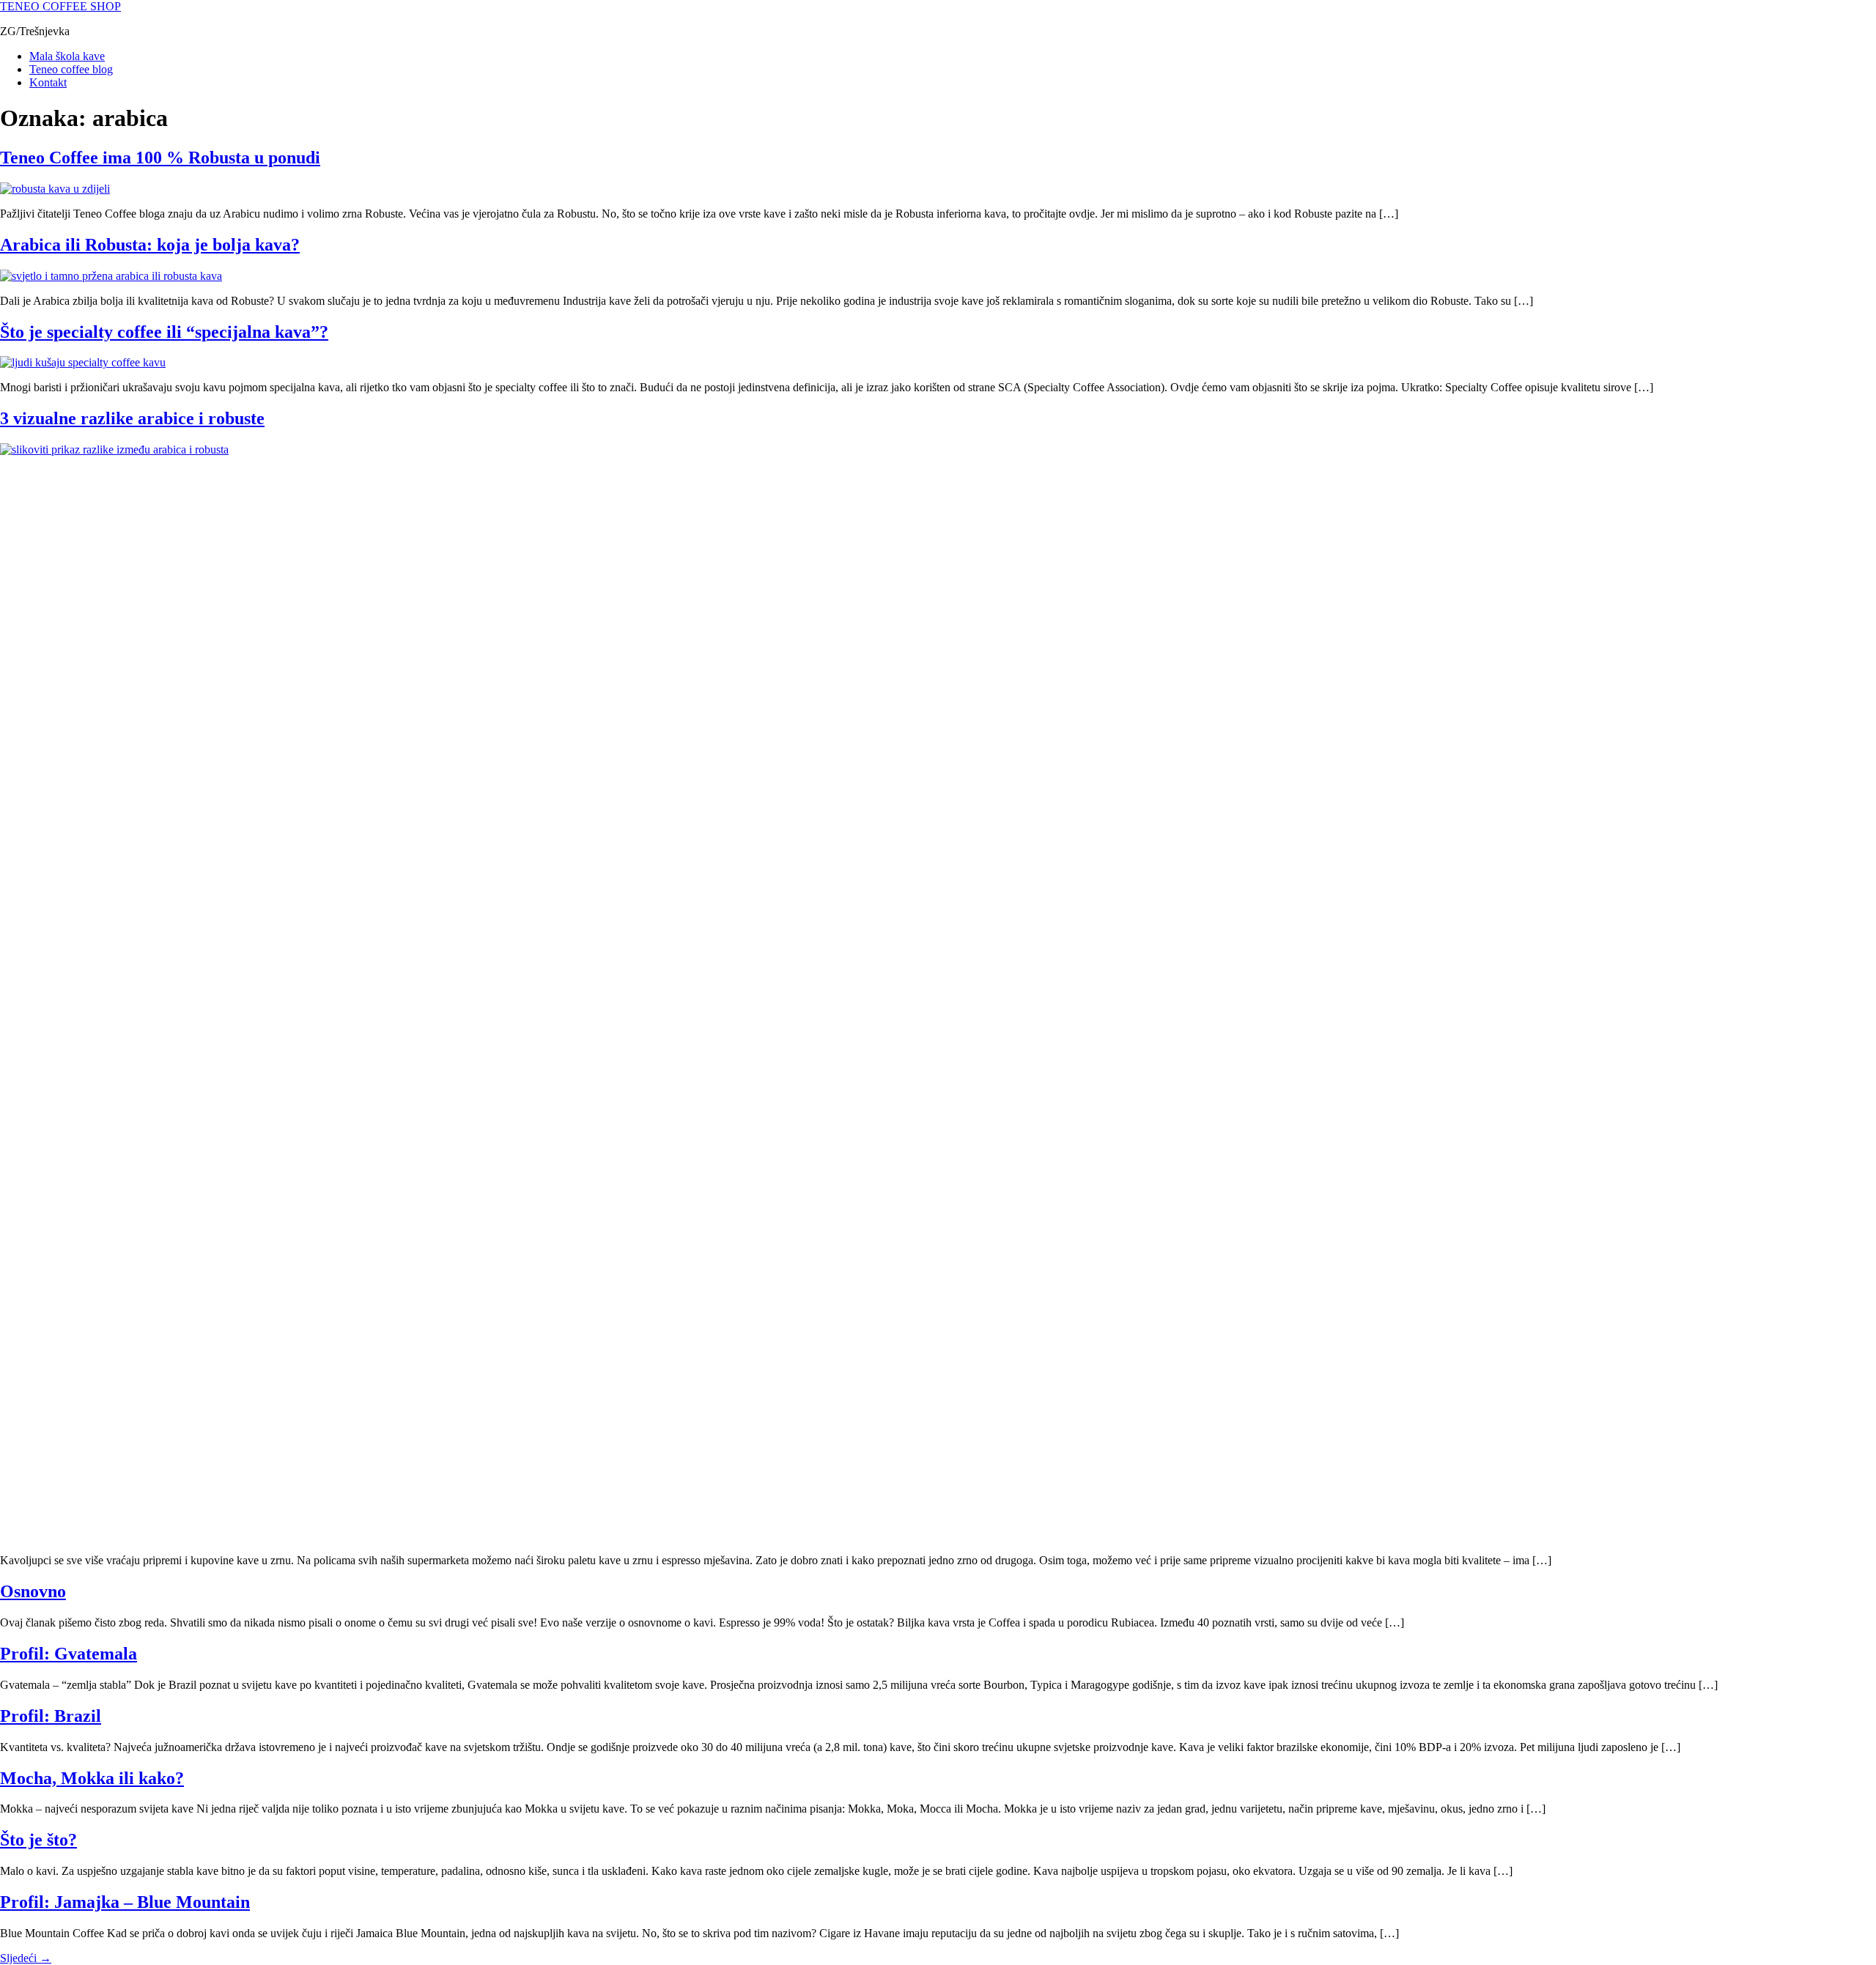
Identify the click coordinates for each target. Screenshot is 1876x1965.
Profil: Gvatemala (69, 1654)
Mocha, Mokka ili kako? (92, 1778)
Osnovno (33, 1591)
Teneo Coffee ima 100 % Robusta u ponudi (160, 158)
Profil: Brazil (51, 1716)
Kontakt (48, 82)
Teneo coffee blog (71, 69)
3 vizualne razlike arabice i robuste (132, 418)
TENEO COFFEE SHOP (60, 6)
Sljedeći (26, 1958)
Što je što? (38, 1840)
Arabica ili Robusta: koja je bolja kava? (150, 245)
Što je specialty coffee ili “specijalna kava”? (164, 332)
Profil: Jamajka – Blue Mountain (125, 1902)
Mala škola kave (67, 56)
